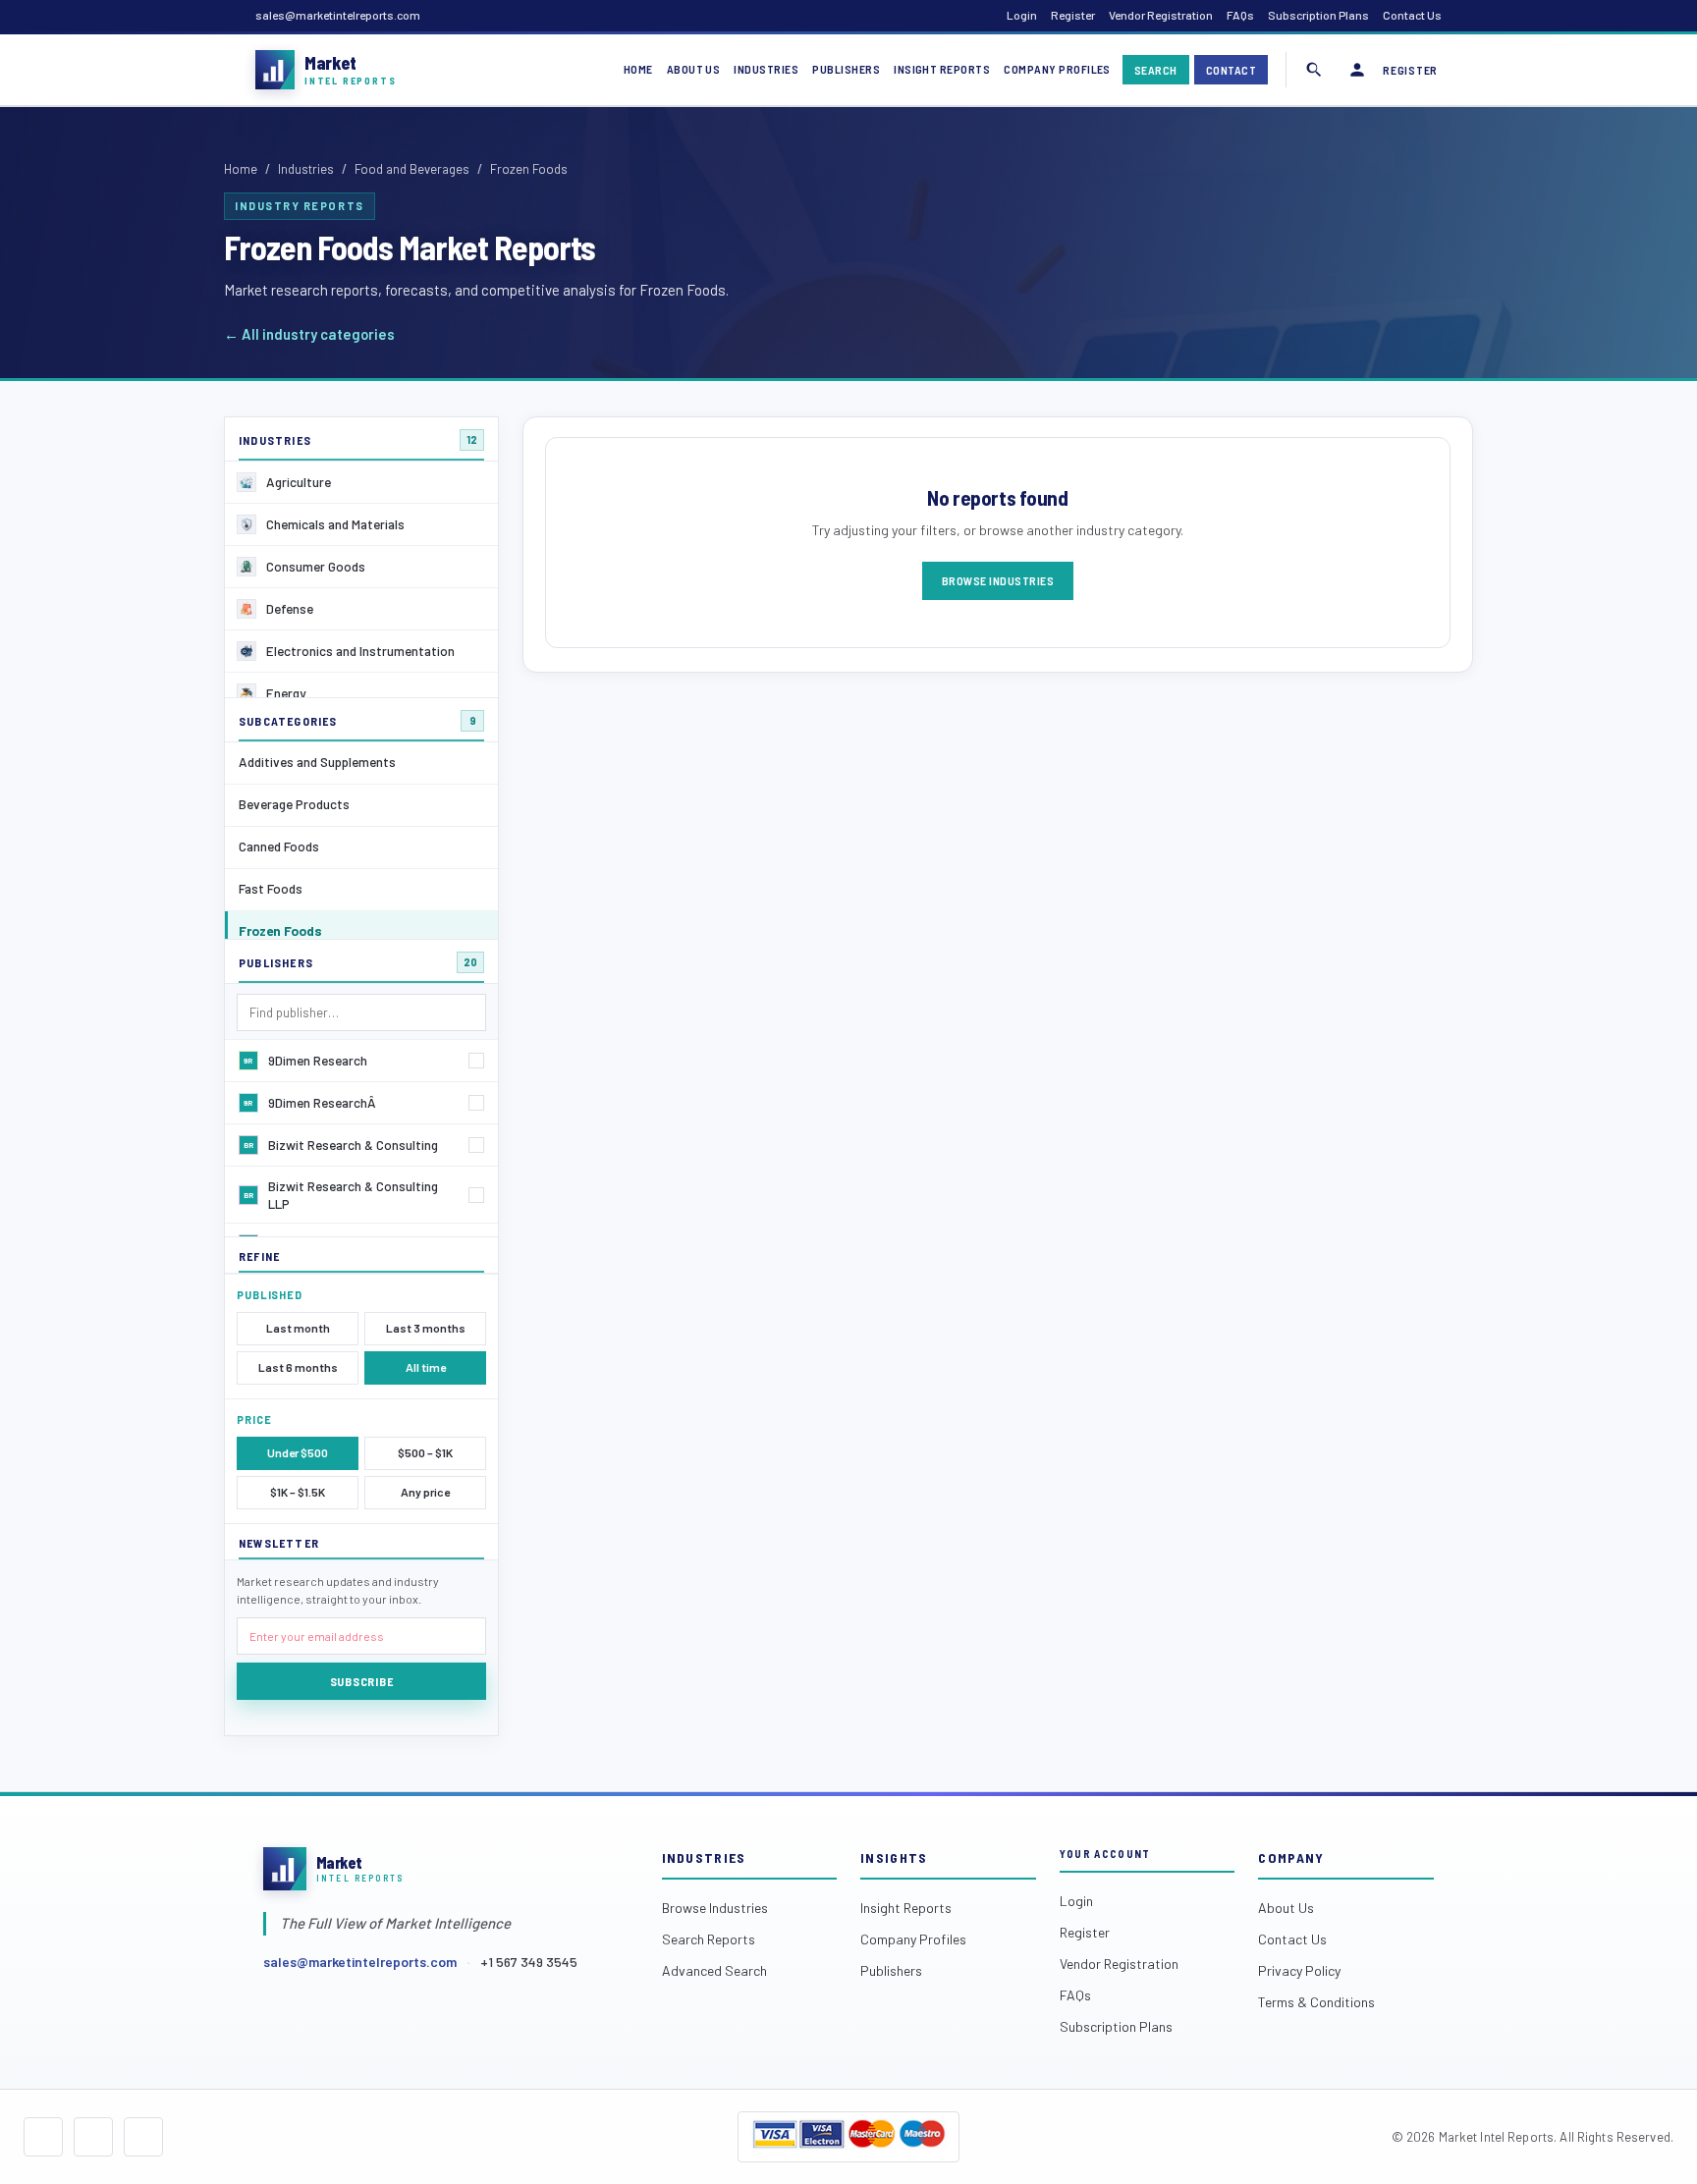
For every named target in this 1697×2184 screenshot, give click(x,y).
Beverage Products (294, 804)
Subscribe (361, 1681)
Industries (766, 69)
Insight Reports (942, 69)
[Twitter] (93, 2137)
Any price (425, 1492)
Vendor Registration (1161, 15)
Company (1291, 1857)
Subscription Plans (1318, 15)
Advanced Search (714, 1970)
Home (638, 69)
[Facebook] (43, 2137)
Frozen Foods (280, 930)
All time (426, 1367)
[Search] (1314, 70)
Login (1022, 15)
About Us (694, 69)
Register (1073, 15)
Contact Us (1412, 15)
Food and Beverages (412, 169)
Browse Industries (998, 580)
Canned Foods (279, 846)
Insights (894, 1857)
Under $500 (298, 1452)
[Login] (1357, 70)
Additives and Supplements (317, 762)
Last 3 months (426, 1328)
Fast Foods (271, 888)
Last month (298, 1328)
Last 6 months (298, 1367)
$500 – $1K (425, 1452)
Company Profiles (1057, 69)
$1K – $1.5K (298, 1492)
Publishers (846, 69)
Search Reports (709, 1939)
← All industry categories (309, 334)
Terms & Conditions (1316, 2002)
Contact (1231, 70)
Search (1156, 70)
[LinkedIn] (143, 2137)
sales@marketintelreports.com (338, 15)
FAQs (1240, 15)
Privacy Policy (1299, 1970)
